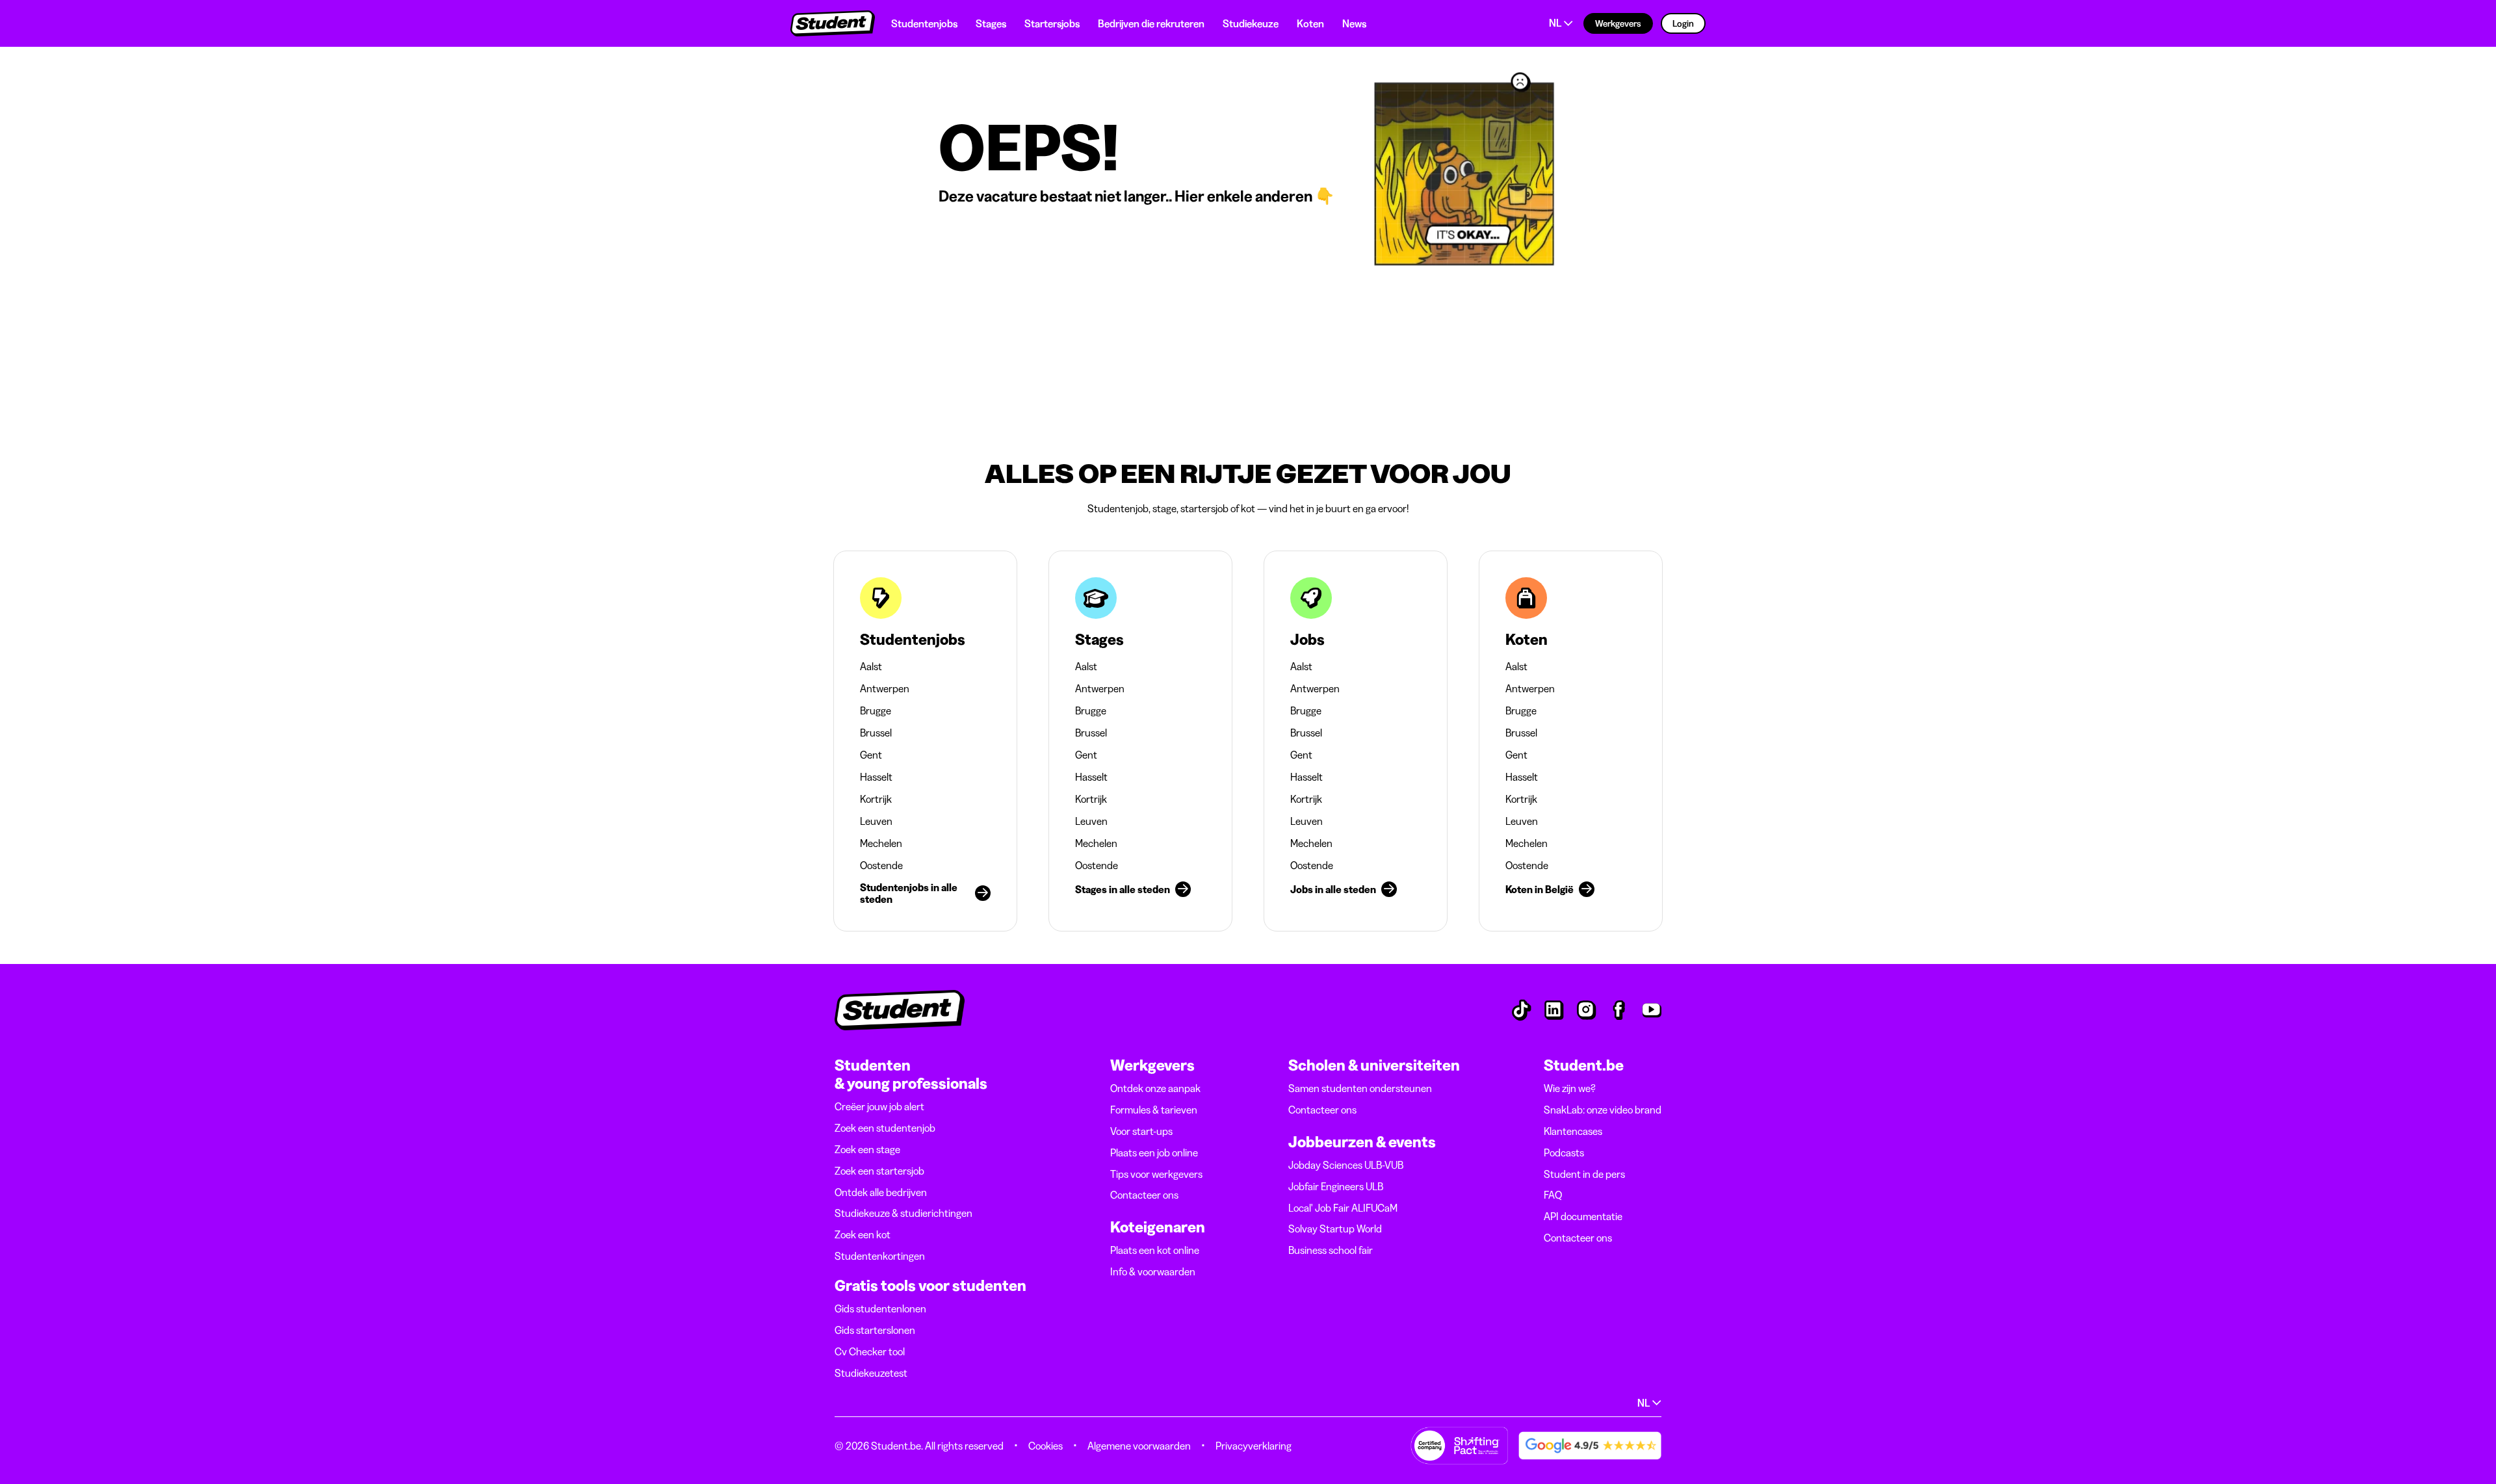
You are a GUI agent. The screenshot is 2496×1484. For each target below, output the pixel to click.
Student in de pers (1584, 1174)
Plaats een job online (1154, 1152)
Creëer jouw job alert (879, 1106)
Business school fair (1331, 1250)
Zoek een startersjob (879, 1171)
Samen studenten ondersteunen (1360, 1088)
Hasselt (876, 777)
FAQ (1553, 1195)
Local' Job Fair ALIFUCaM (1343, 1208)
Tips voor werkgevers (1156, 1174)
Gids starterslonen (875, 1330)
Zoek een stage (867, 1149)
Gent (871, 755)
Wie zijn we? (1570, 1088)
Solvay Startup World (1335, 1229)
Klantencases (1573, 1131)
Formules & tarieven (1154, 1110)
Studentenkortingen (880, 1256)
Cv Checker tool (870, 1351)
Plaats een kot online (1155, 1250)
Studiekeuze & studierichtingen (903, 1213)
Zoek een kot (863, 1234)
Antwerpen (885, 688)
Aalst (871, 666)
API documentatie (1583, 1216)
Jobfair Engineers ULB (1336, 1186)
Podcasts (1564, 1152)
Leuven (876, 821)
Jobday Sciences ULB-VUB (1346, 1165)
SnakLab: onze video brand (1603, 1110)
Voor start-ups (1141, 1131)
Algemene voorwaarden (1139, 1446)
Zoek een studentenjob (885, 1128)
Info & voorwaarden (1153, 1271)
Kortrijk (876, 799)
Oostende (881, 865)
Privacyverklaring (1254, 1446)
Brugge (876, 710)
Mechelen (881, 843)
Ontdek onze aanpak (1155, 1088)
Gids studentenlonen (880, 1308)
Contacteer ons (1144, 1195)
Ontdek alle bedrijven (881, 1192)
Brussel (876, 733)
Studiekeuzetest (871, 1373)
